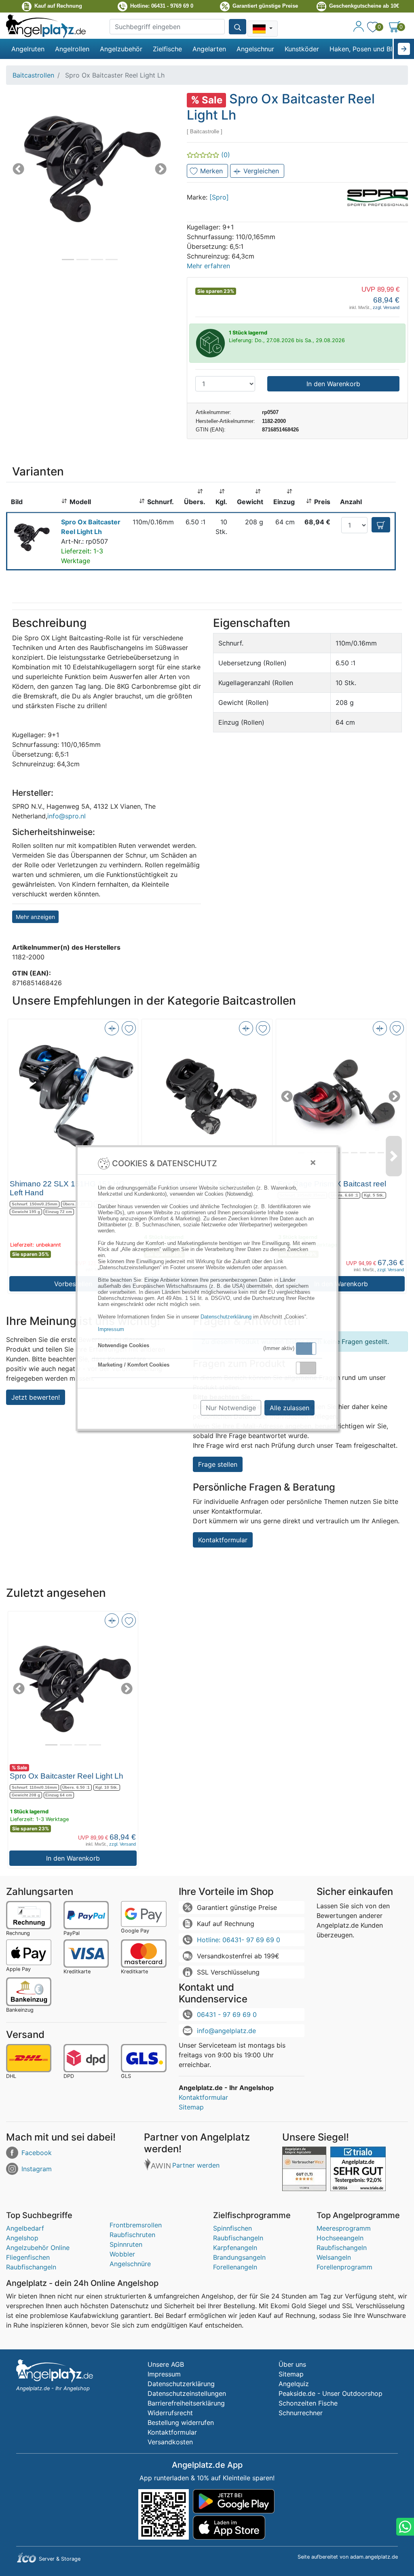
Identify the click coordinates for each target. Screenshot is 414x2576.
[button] (306, 1349)
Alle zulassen (289, 1408)
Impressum (111, 1329)
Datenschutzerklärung (226, 1317)
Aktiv (306, 1348)
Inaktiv (309, 1368)
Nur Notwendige (231, 1408)
